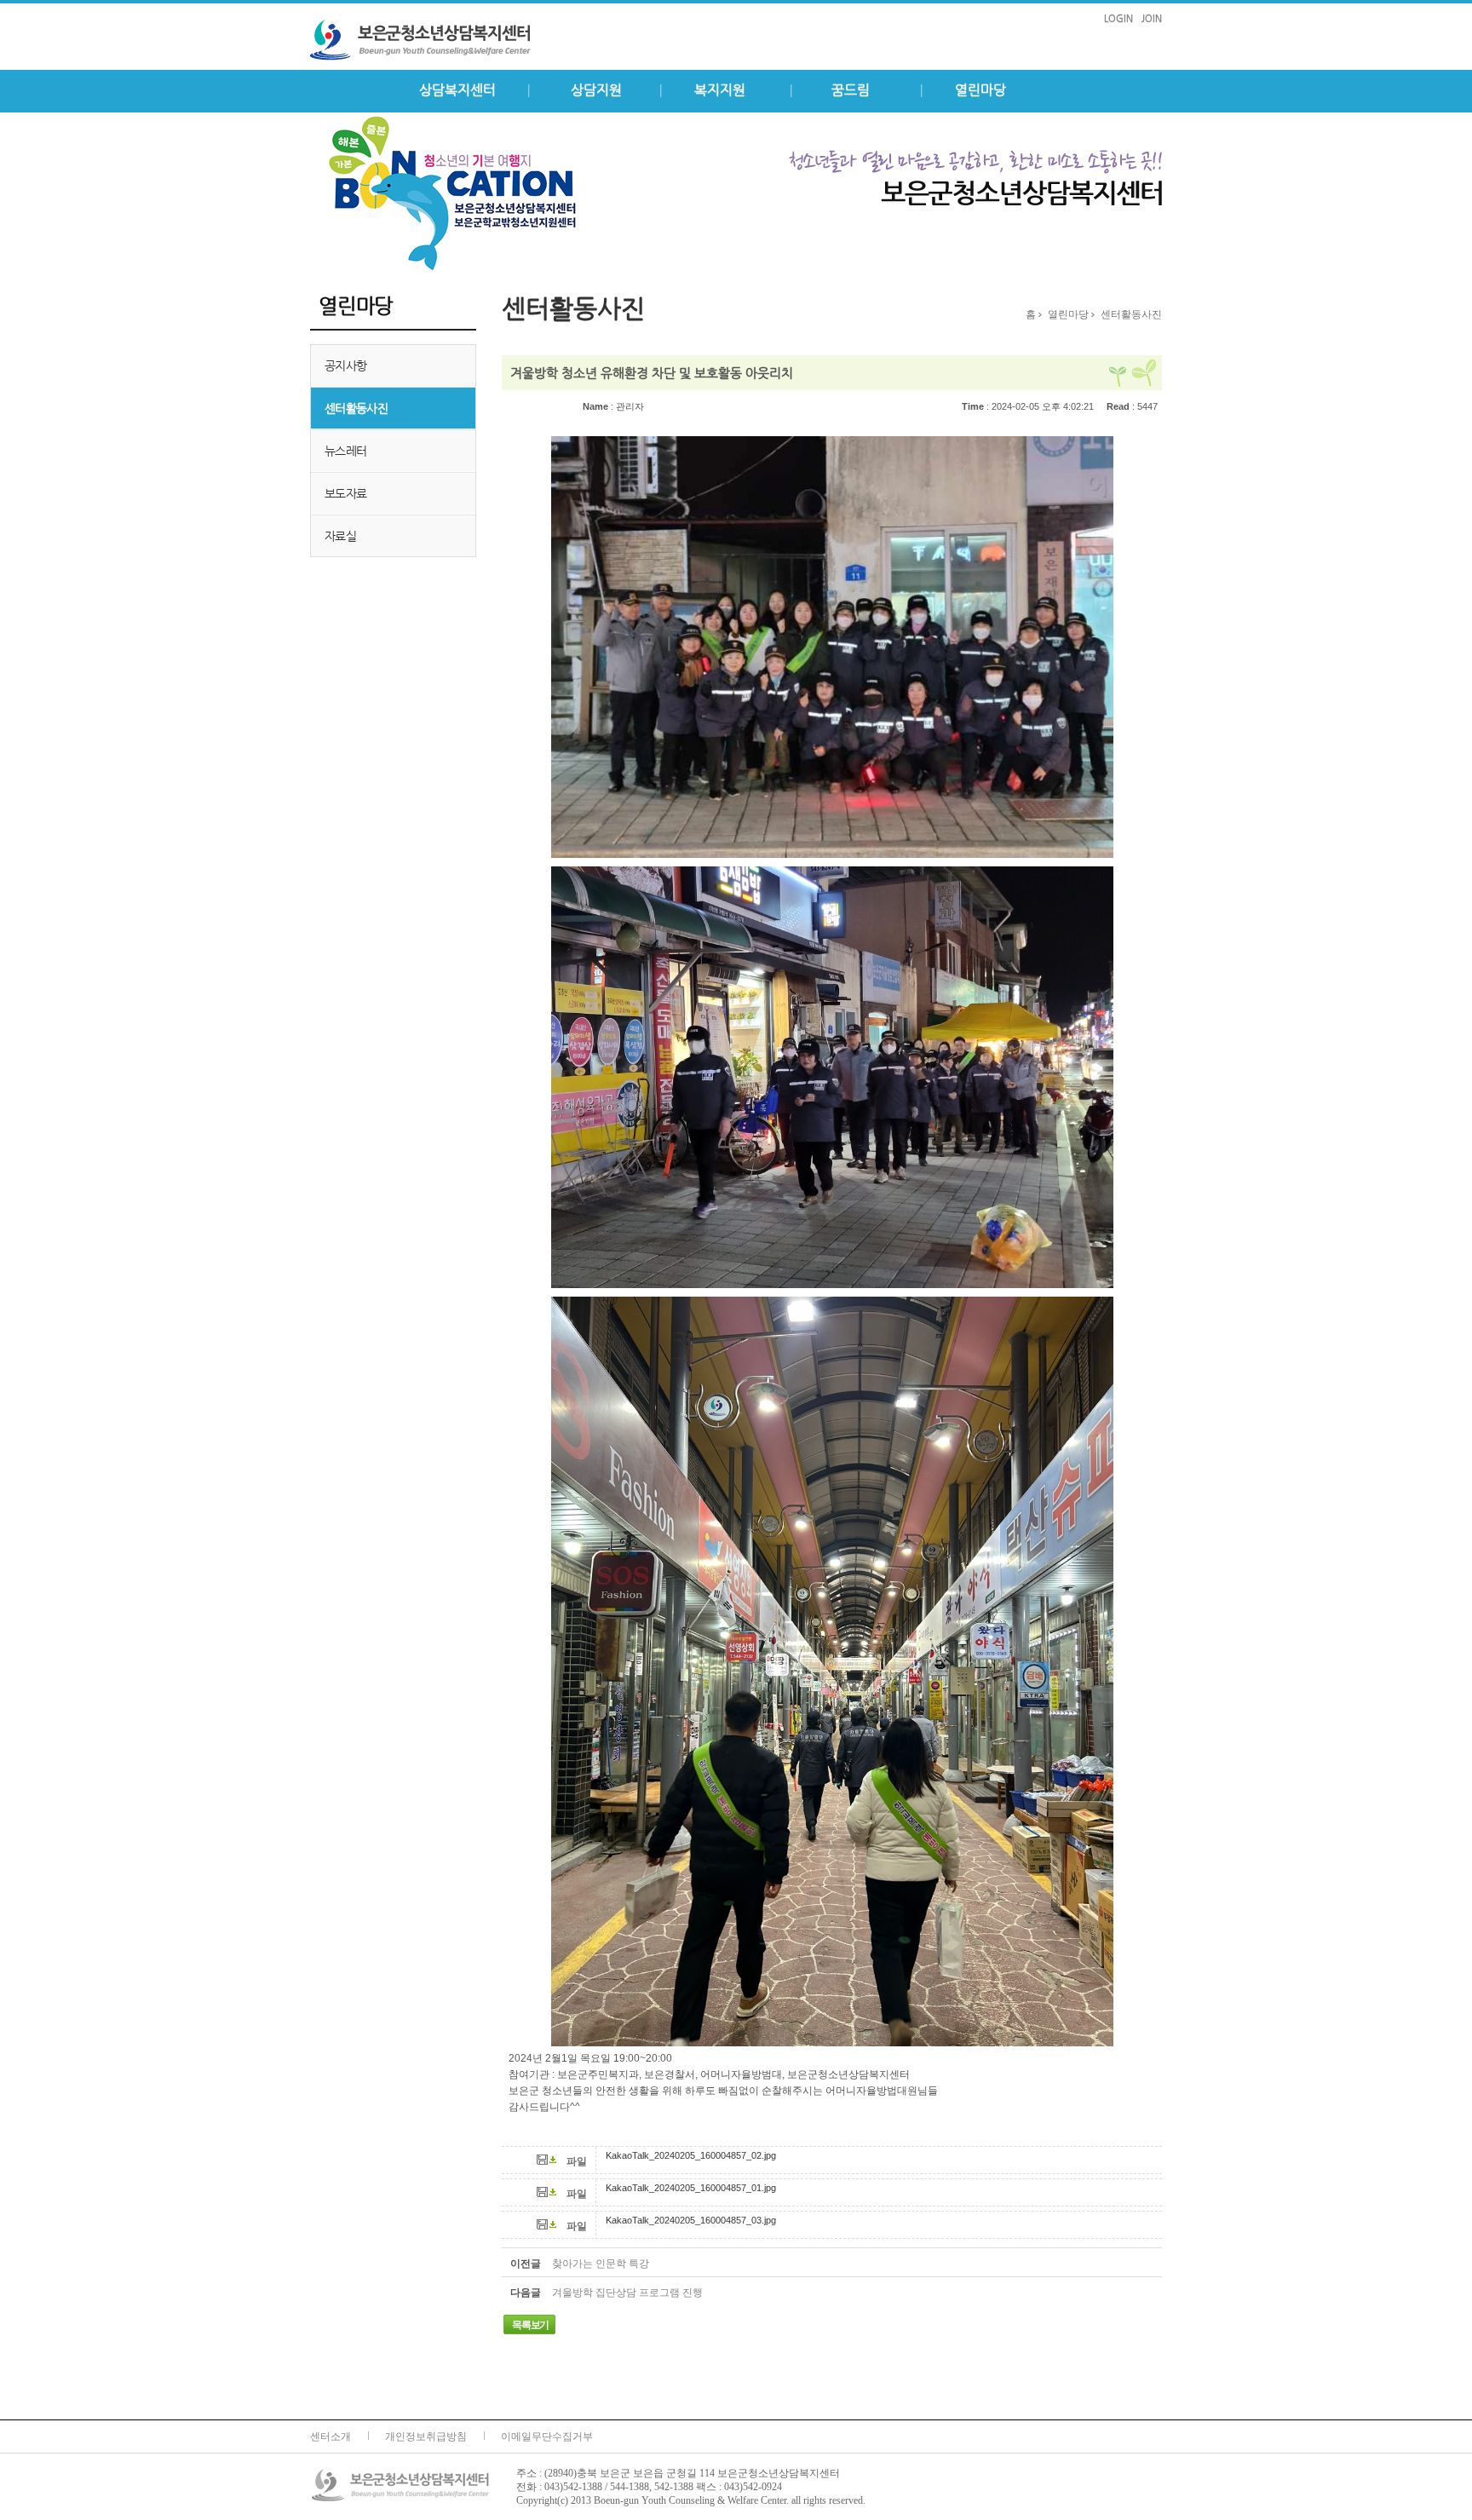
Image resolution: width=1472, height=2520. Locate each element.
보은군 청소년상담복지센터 (438, 40)
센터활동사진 (356, 408)
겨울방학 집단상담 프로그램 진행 (627, 2293)
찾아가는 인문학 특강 (601, 2264)
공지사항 (345, 365)
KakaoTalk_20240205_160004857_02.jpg (691, 2155)
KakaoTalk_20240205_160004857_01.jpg (691, 2188)
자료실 (340, 536)
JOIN (1152, 18)
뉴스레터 (345, 451)
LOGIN (1118, 18)
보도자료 (345, 493)
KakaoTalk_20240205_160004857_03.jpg (691, 2220)
